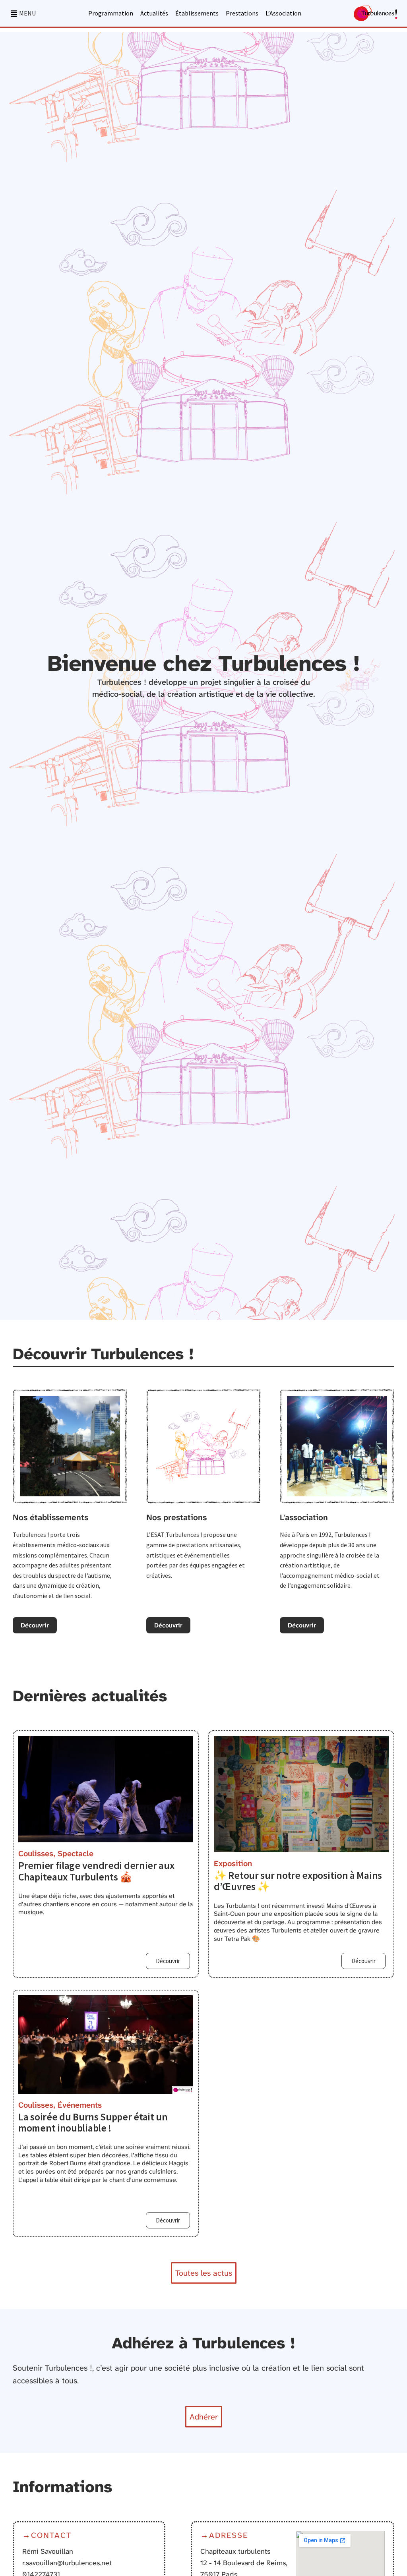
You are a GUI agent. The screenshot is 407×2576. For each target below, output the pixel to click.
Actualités (154, 14)
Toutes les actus (204, 2273)
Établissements (197, 14)
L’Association (283, 14)
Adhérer (204, 2417)
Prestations (242, 14)
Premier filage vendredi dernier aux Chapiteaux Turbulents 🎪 (96, 1871)
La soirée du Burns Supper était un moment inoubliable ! (93, 2122)
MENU (27, 13)
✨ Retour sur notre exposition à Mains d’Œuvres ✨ (298, 1881)
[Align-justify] (14, 14)
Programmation (111, 14)
